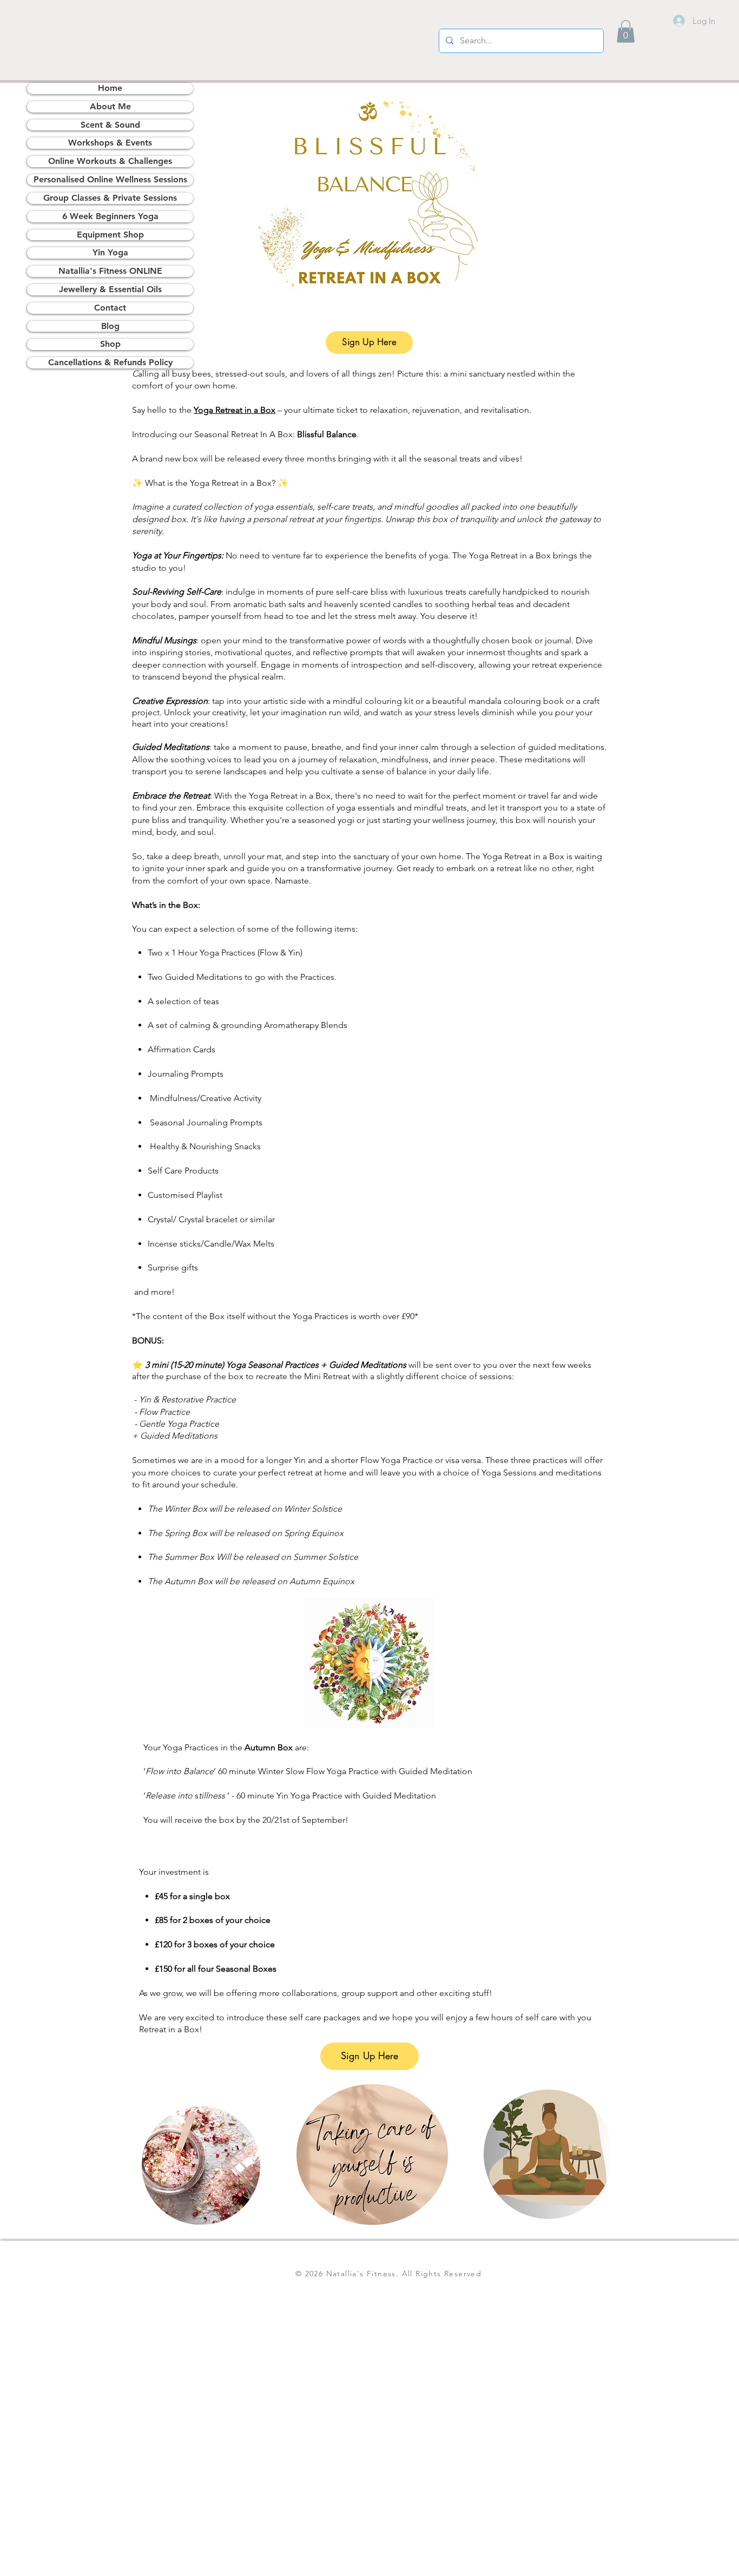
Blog (110, 326)
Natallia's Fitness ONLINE (110, 271)
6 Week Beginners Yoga (110, 216)
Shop (110, 344)
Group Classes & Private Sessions (110, 198)
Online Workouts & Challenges (110, 161)
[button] (626, 31)
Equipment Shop (110, 235)
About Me (110, 106)
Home (110, 88)
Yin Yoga (110, 252)
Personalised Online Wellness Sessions (110, 179)
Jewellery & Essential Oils (110, 289)
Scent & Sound (110, 125)
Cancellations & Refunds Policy (110, 362)
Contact (110, 308)
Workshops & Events (110, 143)
